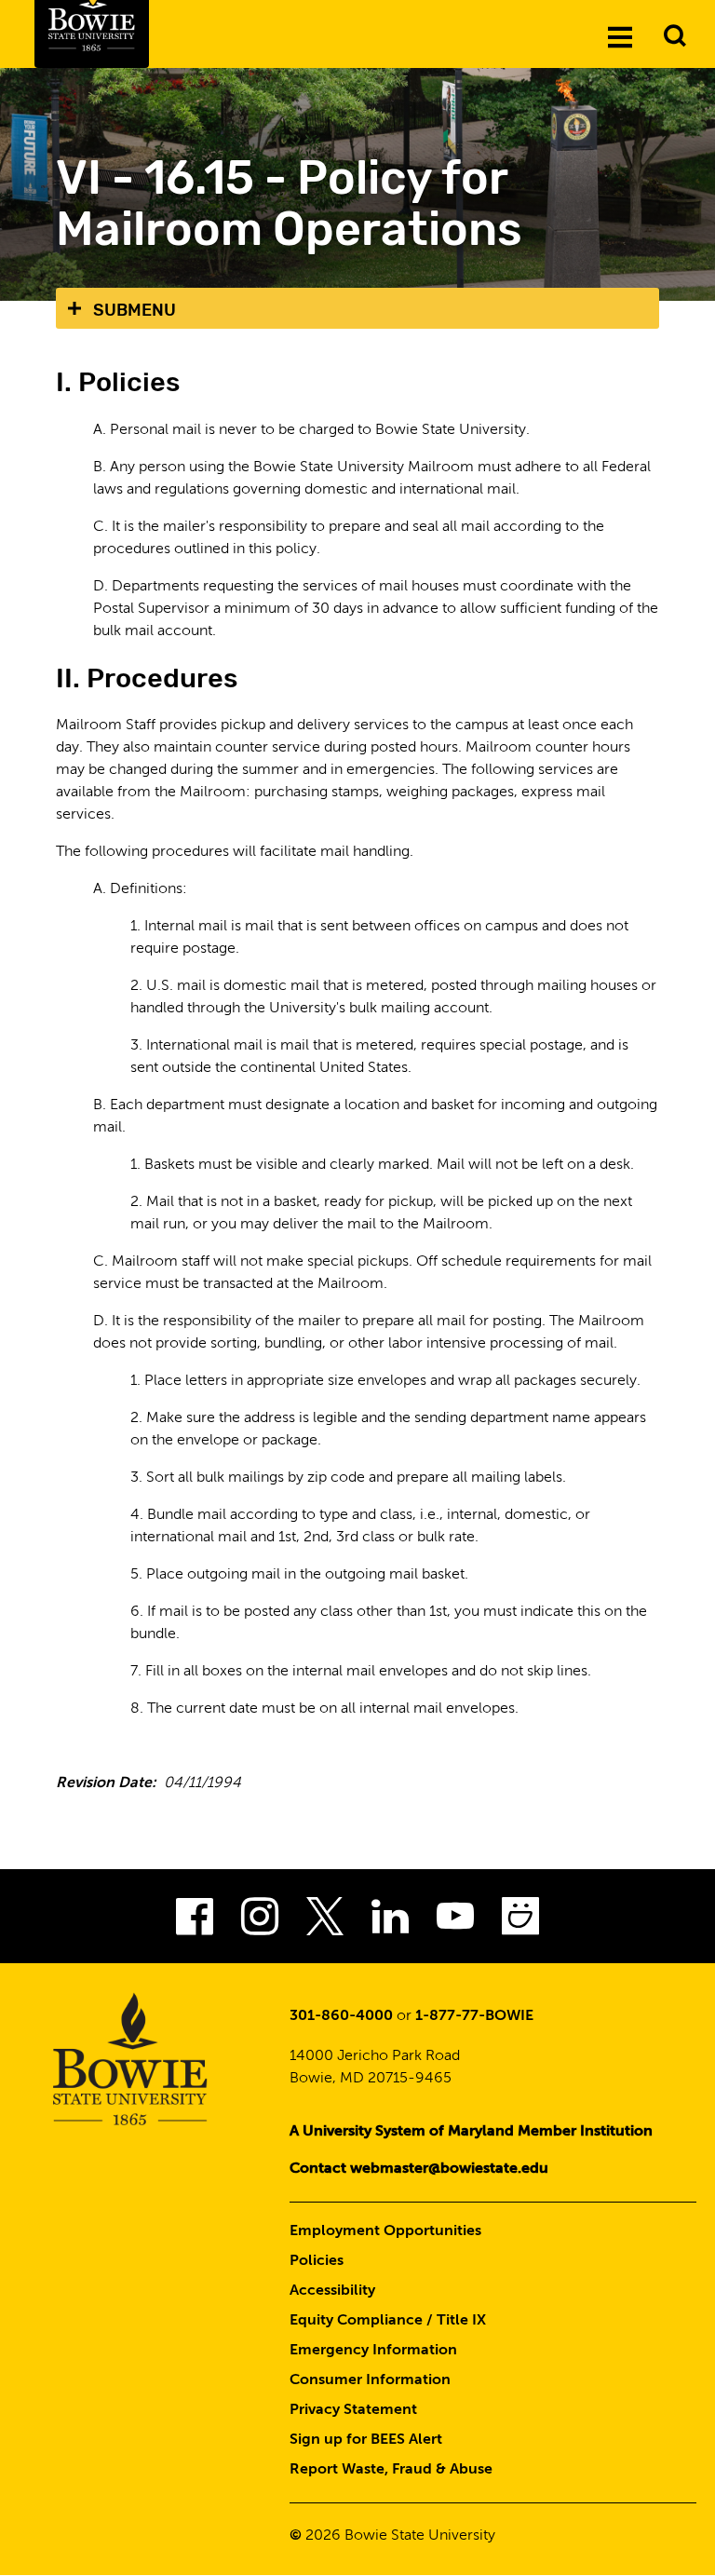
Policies (317, 2261)
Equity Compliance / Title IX (388, 2321)
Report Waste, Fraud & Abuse (391, 2470)
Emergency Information (373, 2351)
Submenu (135, 310)
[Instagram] (260, 1922)
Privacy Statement (353, 2410)
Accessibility (332, 2291)
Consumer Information (370, 2380)
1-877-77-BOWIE (474, 2016)
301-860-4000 (341, 2016)
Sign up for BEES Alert (366, 2440)
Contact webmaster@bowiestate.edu (419, 2169)
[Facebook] (195, 1922)
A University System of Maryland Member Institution (471, 2132)
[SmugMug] (520, 1922)
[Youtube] (455, 1922)
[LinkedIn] (390, 1922)
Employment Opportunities (385, 2231)
